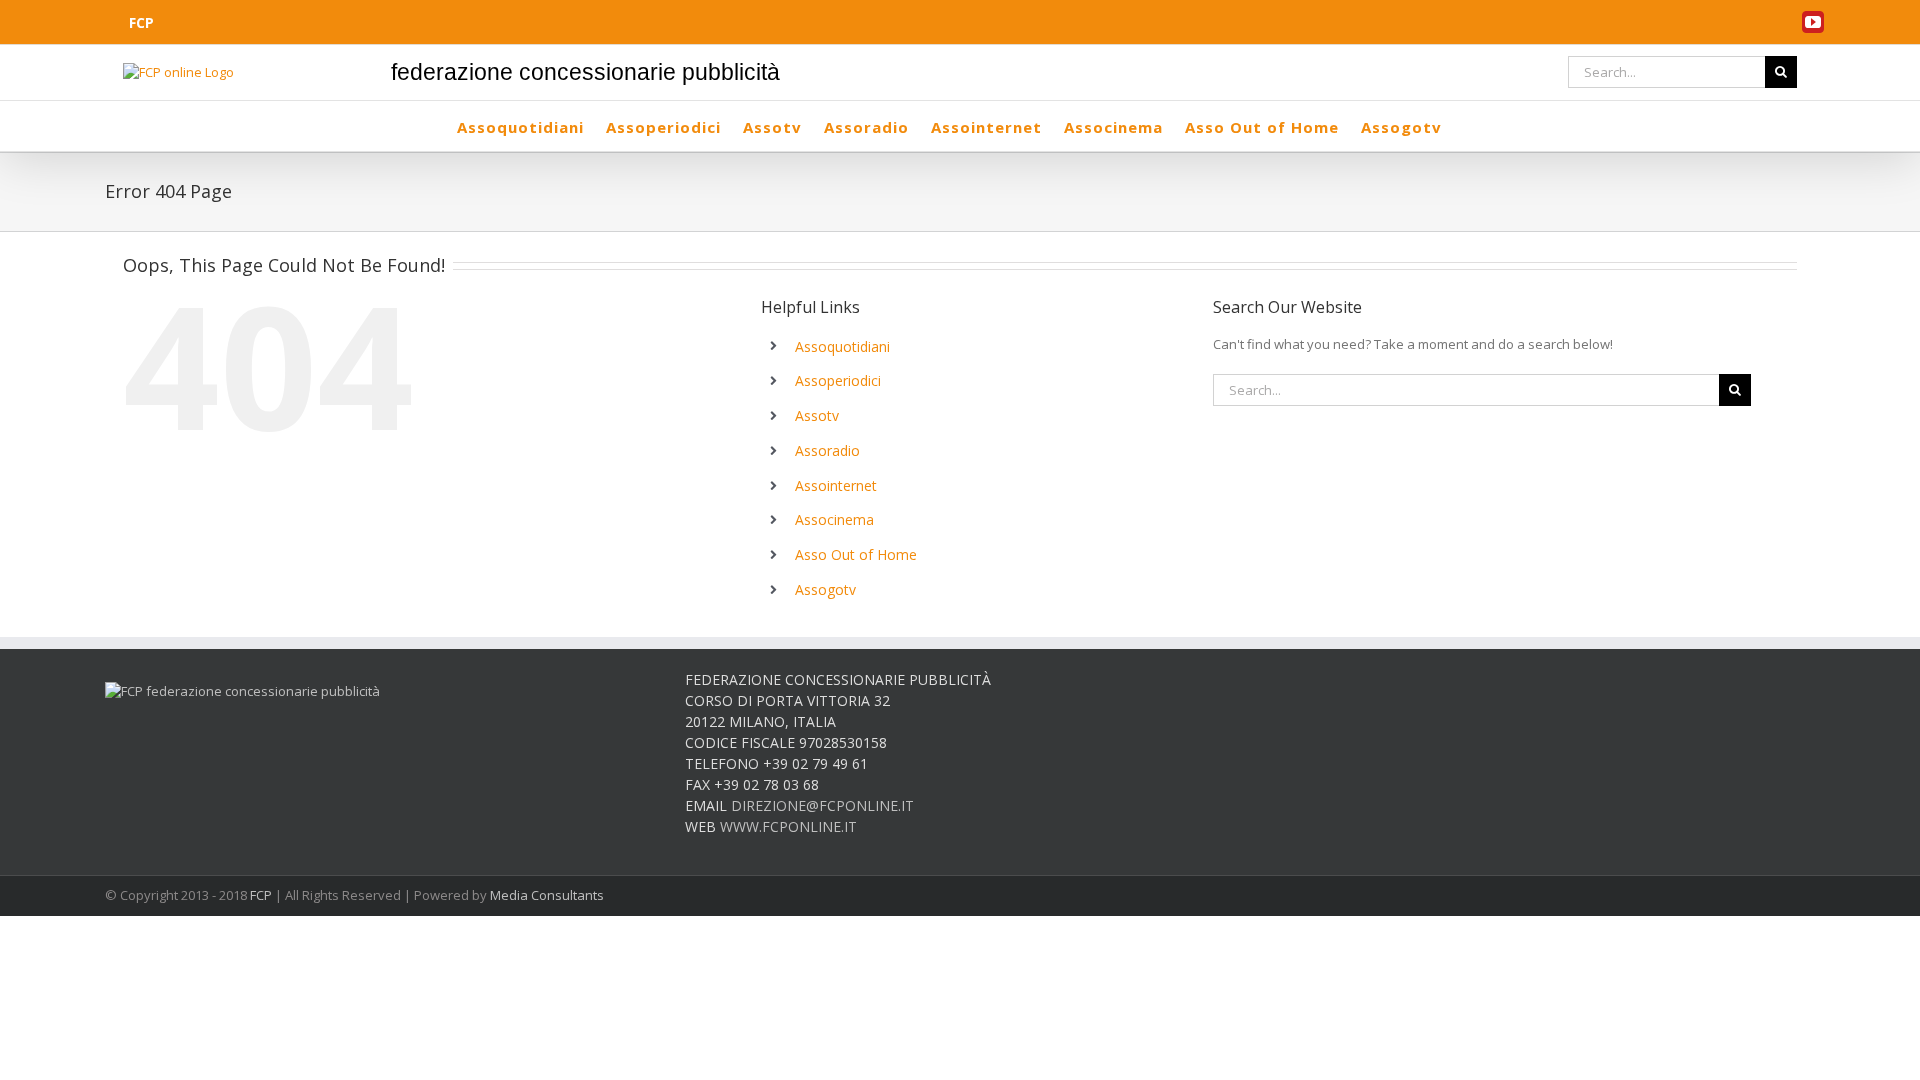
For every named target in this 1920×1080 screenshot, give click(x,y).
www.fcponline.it (788, 826)
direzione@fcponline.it (822, 805)
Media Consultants (547, 895)
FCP (261, 895)
